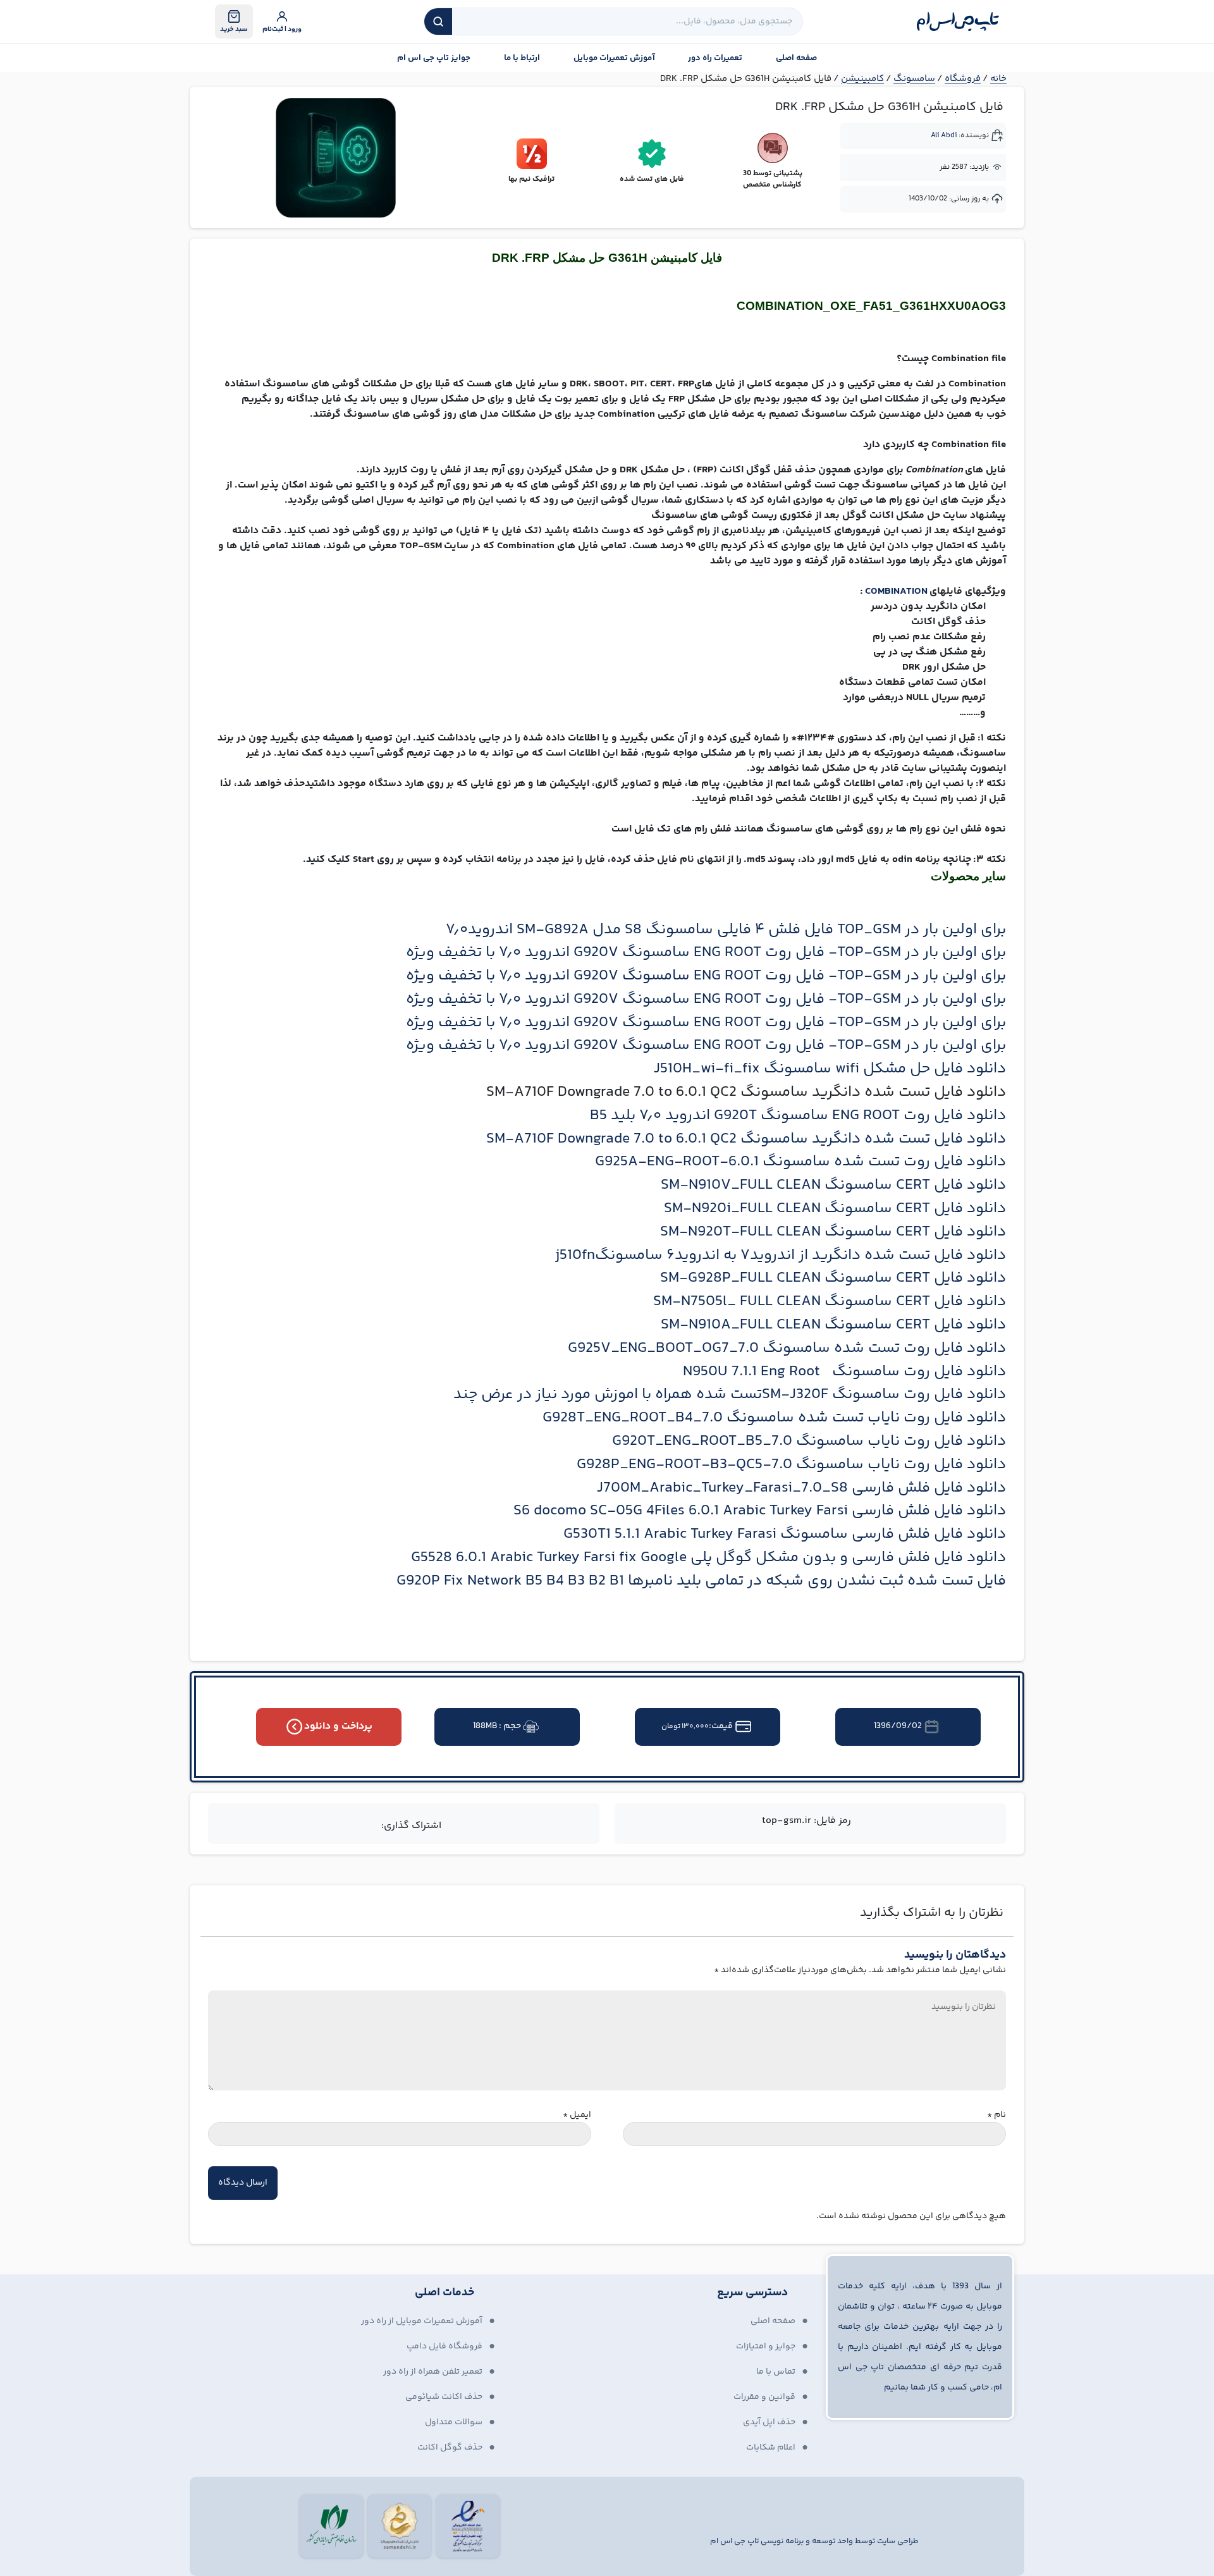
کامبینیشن (862, 79)
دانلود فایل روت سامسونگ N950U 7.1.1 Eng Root (844, 1372)
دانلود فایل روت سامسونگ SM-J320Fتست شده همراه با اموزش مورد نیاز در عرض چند (730, 1395)
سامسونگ (914, 79)
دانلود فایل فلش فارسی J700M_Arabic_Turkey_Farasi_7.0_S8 (801, 1488)
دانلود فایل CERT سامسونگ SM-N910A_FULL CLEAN (833, 1325)
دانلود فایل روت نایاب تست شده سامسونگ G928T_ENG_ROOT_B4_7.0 (774, 1418)
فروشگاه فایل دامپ (445, 2346)
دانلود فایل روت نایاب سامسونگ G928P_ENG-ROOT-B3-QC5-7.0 (791, 1465)
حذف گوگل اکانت (450, 2448)
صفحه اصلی (796, 58)
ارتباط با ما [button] (522, 58)
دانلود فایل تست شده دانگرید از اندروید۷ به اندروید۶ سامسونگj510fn (781, 1255)
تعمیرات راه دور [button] (715, 58)
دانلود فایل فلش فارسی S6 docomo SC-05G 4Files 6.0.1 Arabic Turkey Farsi (760, 1511)
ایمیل (577, 2115)
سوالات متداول (454, 2422)
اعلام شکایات (771, 2448)
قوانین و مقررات (764, 2397)
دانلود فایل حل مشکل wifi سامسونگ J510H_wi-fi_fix (830, 1069)
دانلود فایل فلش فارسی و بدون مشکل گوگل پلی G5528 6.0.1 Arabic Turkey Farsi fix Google (708, 1558)
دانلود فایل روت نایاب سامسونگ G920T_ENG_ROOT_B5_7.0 (809, 1441)
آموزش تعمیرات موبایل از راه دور (422, 2321)
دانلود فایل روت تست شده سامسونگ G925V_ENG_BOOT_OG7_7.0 (787, 1348)
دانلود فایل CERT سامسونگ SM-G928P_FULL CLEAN (833, 1278)
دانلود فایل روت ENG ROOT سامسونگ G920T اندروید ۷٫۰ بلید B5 (798, 1116)
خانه (998, 79)
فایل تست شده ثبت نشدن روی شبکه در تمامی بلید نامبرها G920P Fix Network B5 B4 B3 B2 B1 (701, 1581)
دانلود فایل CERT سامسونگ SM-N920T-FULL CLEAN (833, 1232)
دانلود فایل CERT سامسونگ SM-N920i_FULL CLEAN (835, 1209)
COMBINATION (897, 592)
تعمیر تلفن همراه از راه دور (433, 2372)
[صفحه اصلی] (958, 21)
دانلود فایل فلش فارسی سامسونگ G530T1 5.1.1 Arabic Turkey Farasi (785, 1534)
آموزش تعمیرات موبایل (614, 58)
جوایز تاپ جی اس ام (434, 58)
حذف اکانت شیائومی (444, 2397)
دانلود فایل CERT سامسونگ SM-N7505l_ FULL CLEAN (830, 1302)
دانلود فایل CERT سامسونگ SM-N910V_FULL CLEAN (833, 1185)
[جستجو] (438, 21)
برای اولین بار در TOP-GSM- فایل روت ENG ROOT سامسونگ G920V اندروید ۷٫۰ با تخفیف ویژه (706, 953)
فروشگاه (963, 79)
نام (996, 2115)
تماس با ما (776, 2372)
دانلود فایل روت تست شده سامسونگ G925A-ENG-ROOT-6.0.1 (800, 1162)
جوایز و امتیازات (766, 2346)
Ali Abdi (944, 136)
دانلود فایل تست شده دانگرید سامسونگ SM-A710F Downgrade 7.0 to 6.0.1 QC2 (746, 1139)
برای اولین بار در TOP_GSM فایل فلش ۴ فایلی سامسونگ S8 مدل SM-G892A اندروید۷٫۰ (726, 930)
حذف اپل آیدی (769, 2422)
